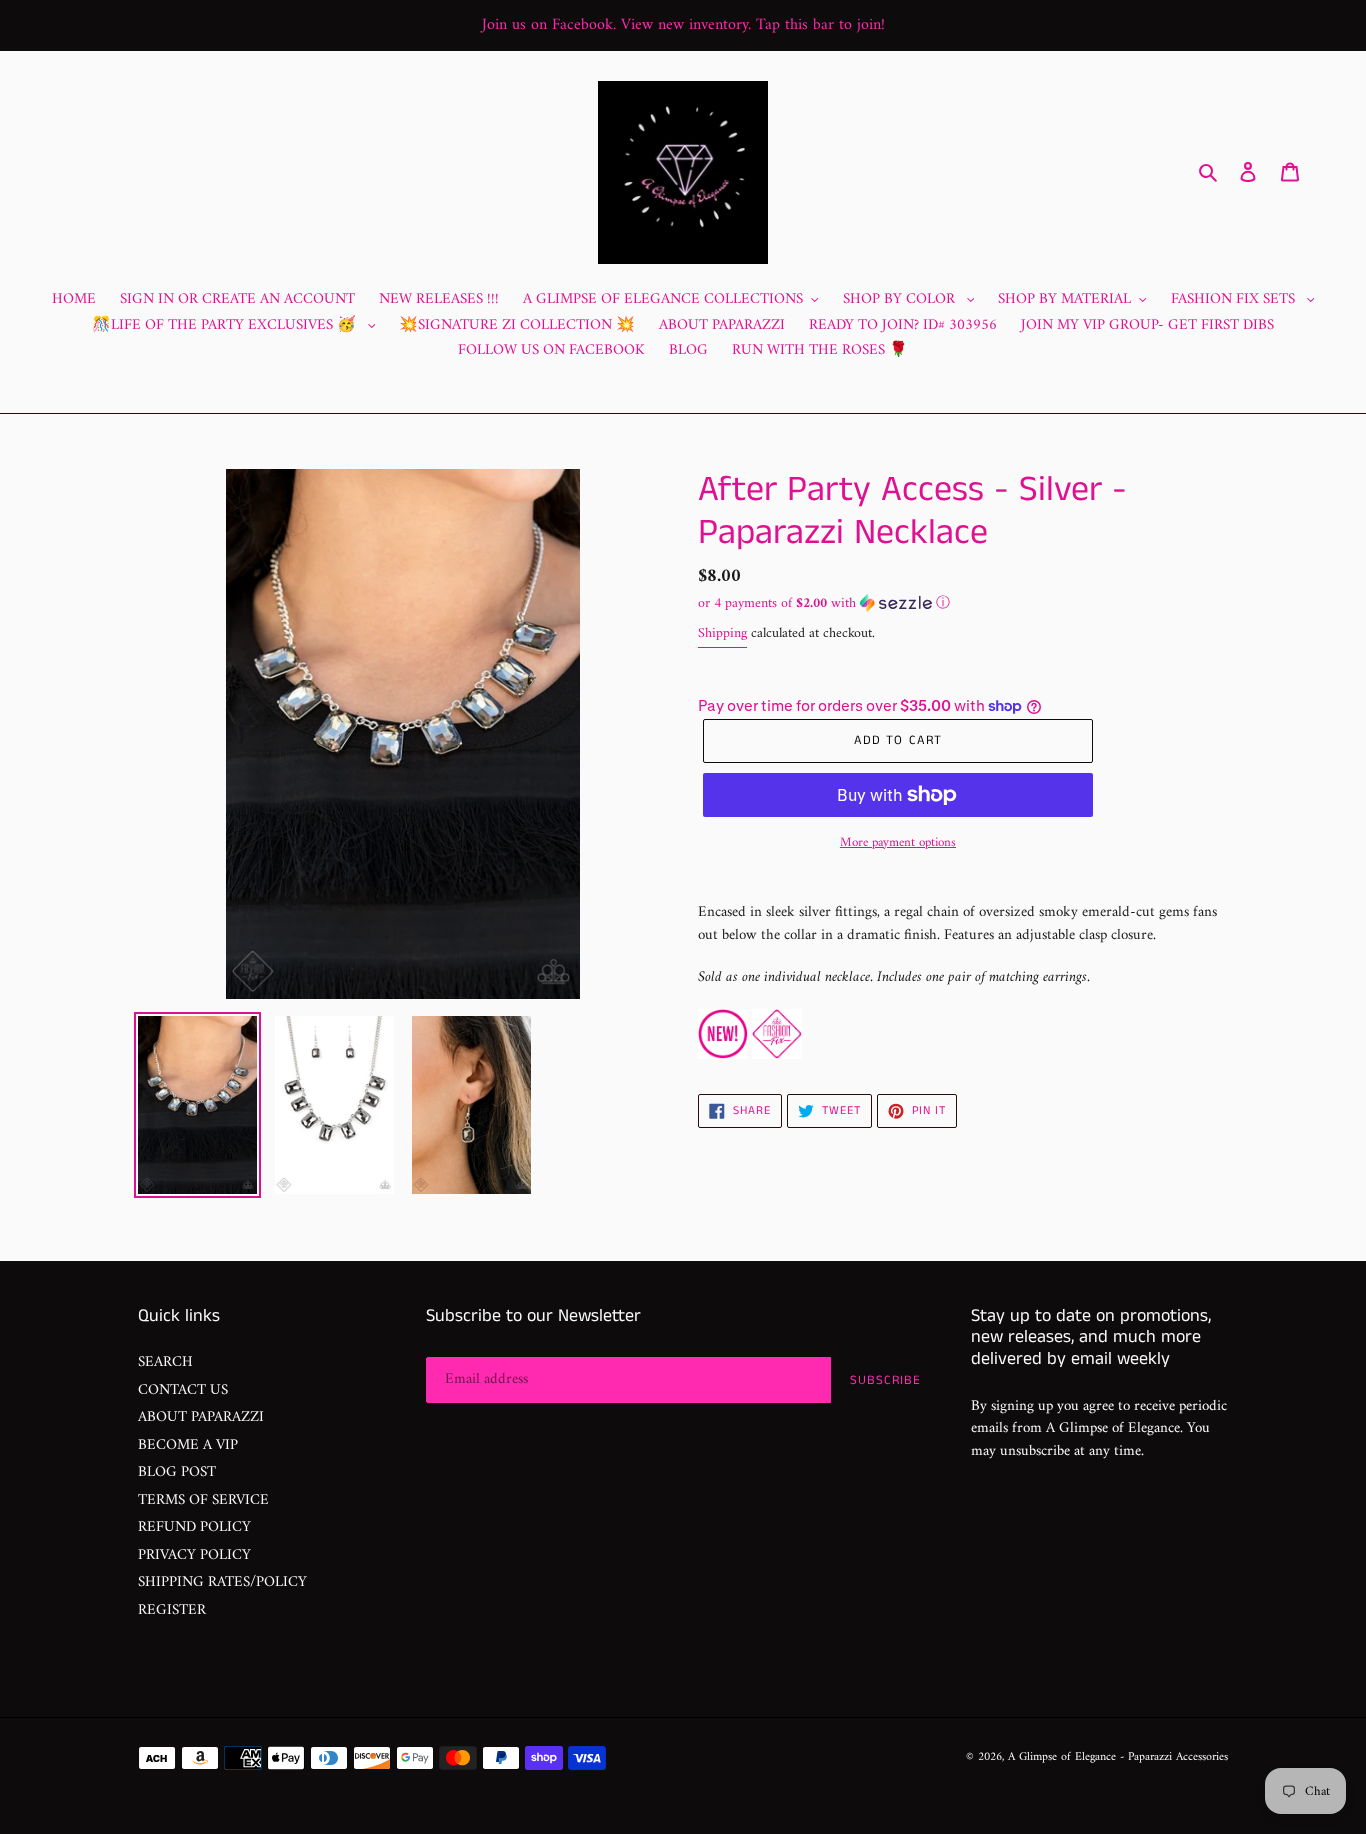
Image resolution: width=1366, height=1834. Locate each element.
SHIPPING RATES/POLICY (222, 1582)
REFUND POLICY (194, 1527)
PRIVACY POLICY (194, 1555)
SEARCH (165, 1362)
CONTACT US (183, 1390)
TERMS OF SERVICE (203, 1500)
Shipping (722, 633)
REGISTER (172, 1610)
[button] (824, 603)
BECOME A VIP (188, 1445)
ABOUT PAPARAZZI (201, 1417)
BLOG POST (177, 1472)
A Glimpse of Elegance (1062, 1757)
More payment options (898, 843)
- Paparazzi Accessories (1174, 1757)
